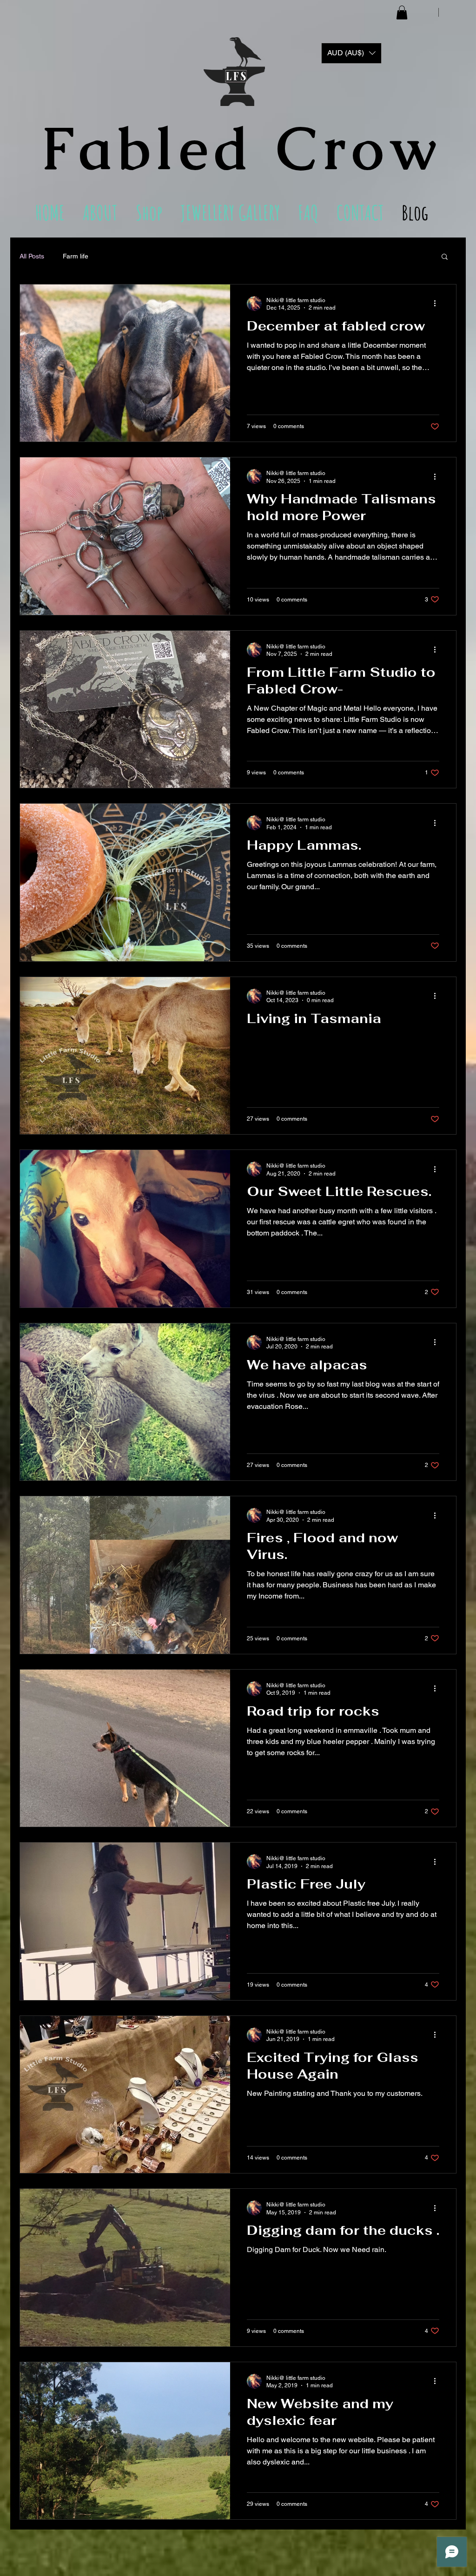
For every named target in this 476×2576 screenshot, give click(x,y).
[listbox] (351, 53)
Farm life (76, 256)
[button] (402, 13)
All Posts (32, 256)
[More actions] (438, 304)
